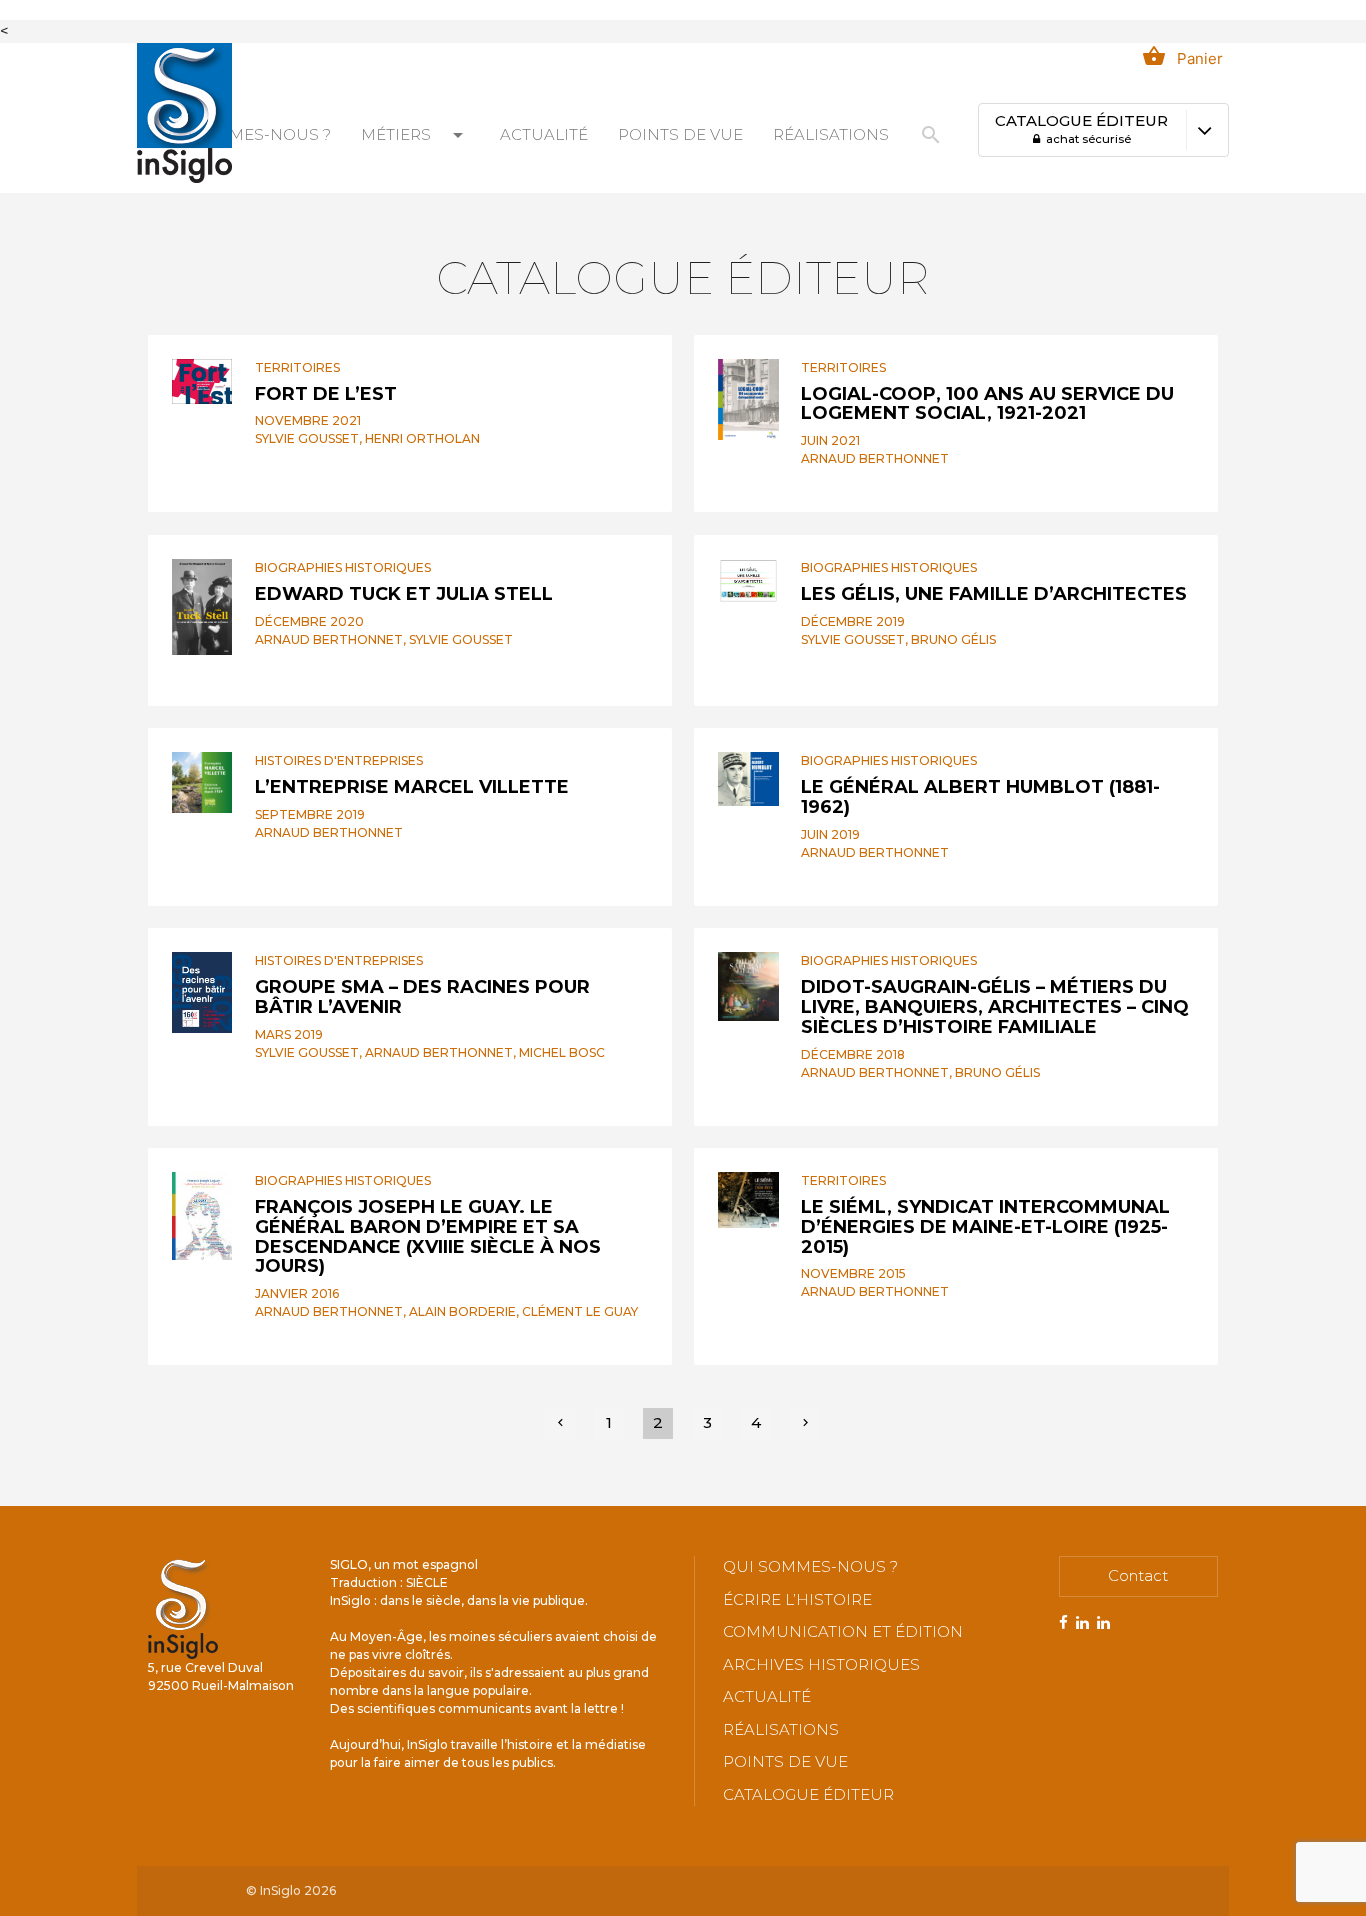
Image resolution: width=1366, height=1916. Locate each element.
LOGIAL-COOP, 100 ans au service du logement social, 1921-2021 (987, 404)
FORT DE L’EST (326, 394)
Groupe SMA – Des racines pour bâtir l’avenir (422, 997)
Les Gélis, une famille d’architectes (994, 594)
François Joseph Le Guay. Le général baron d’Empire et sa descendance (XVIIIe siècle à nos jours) (428, 1236)
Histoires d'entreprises (339, 760)
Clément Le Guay (580, 1311)
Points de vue (680, 134)
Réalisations (831, 134)
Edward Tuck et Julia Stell (404, 594)
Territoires (297, 367)
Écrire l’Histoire (797, 1599)
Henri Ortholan (422, 438)
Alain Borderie (462, 1311)
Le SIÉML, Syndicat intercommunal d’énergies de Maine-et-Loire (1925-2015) (985, 1227)
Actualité (544, 134)
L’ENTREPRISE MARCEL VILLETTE (412, 787)
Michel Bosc (562, 1052)
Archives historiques (821, 1664)
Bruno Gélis (953, 639)
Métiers (415, 135)
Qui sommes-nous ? (243, 134)
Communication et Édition (843, 1631)
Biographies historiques (343, 567)
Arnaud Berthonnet (875, 458)
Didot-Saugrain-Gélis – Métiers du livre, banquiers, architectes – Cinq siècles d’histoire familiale (995, 1007)
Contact (1138, 1575)
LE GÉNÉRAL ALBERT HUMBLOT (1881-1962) (980, 797)
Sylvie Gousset (307, 438)
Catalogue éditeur (808, 1794)
